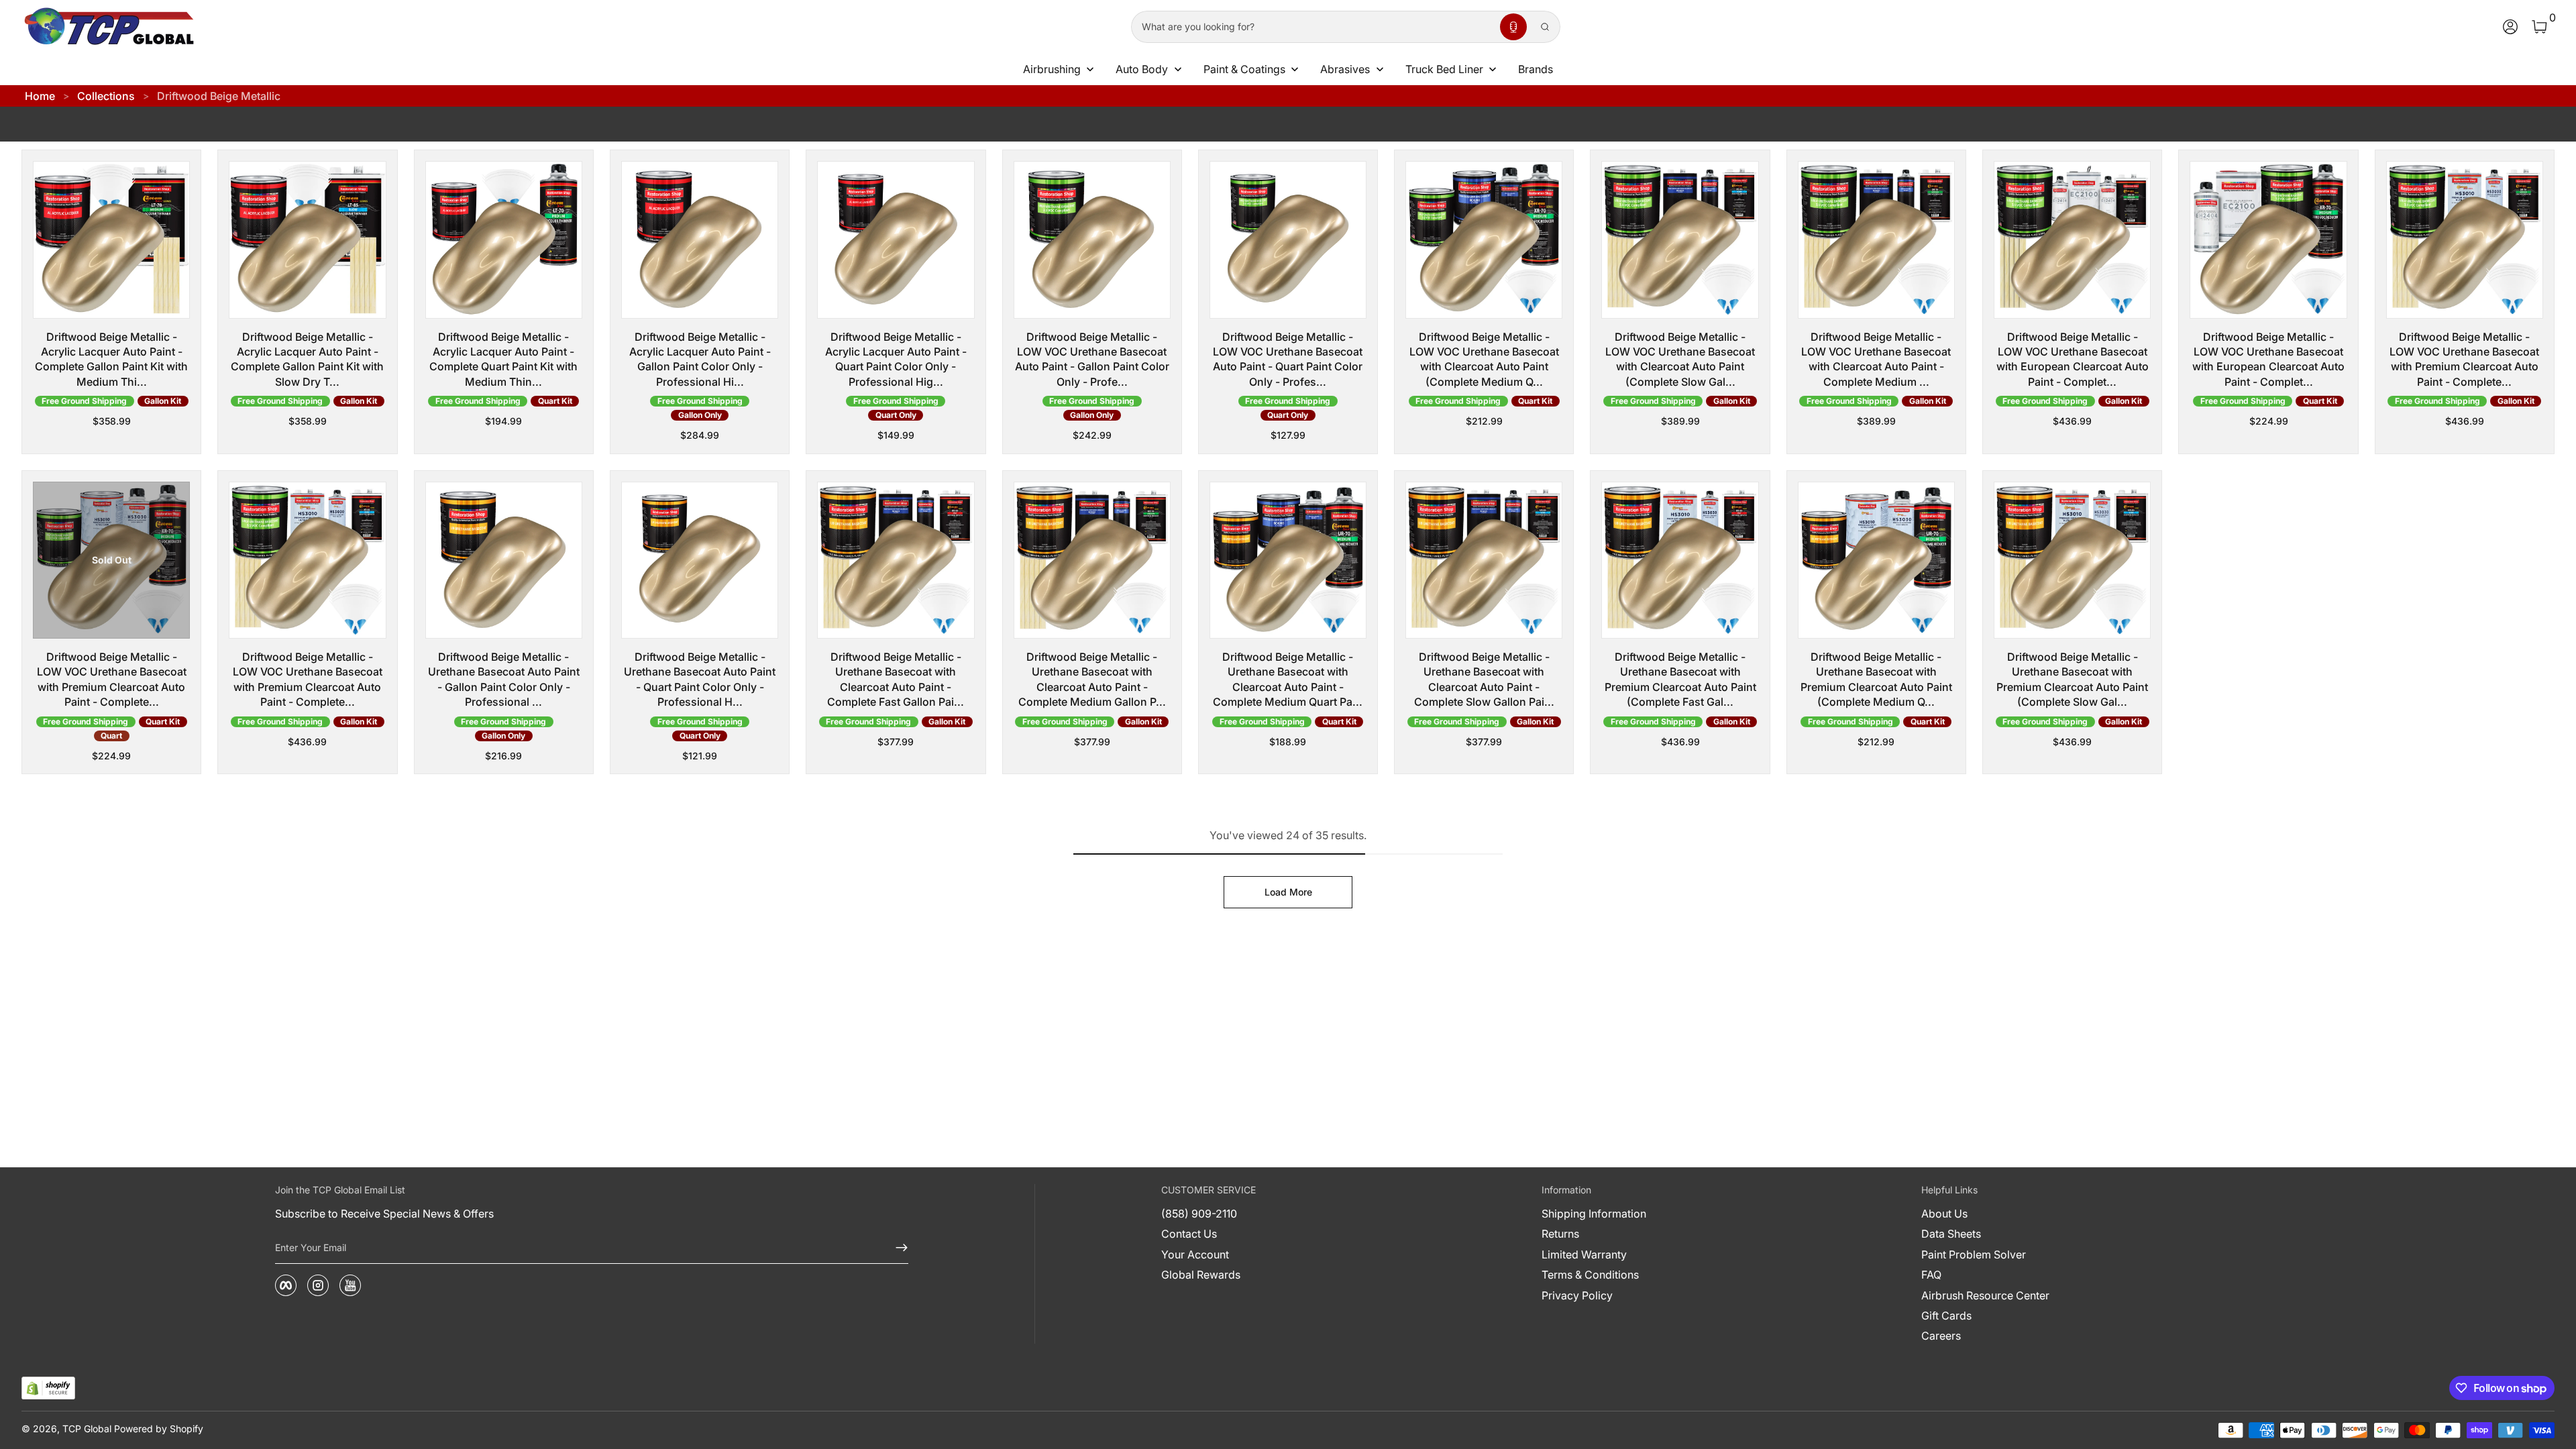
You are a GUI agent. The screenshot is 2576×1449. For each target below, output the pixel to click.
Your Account (1195, 1254)
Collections (106, 96)
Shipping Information (1594, 1214)
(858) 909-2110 (1199, 1214)
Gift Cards (1946, 1316)
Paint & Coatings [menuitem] (1244, 69)
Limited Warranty (1584, 1254)
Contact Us (1189, 1234)
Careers (1941, 1336)
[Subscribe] (896, 1248)
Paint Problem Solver (1974, 1254)
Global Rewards (1201, 1275)
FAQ (1931, 1275)
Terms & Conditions (1590, 1275)
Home (40, 96)
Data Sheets (1951, 1234)
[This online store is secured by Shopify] (48, 1388)
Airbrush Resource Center (1985, 1295)
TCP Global (87, 1429)
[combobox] (1313, 27)
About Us (1944, 1214)
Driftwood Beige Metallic (219, 96)
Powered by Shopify (159, 1429)
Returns (1560, 1234)
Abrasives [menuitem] (1345, 69)
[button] (1513, 27)
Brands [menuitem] (1536, 69)
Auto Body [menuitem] (1142, 69)
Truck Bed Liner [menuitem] (1444, 69)
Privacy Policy (1577, 1295)
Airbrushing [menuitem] (1052, 69)
